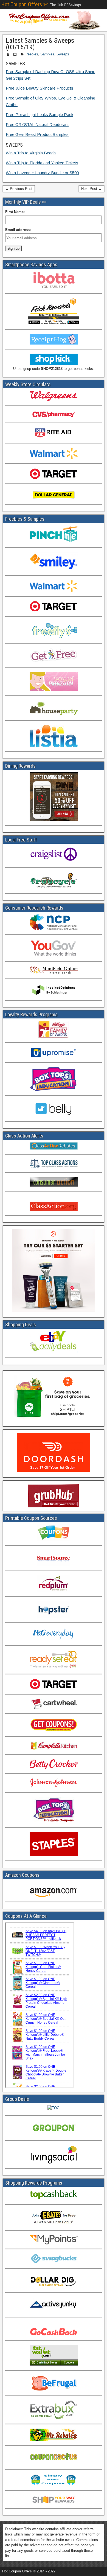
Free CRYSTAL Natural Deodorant (37, 124)
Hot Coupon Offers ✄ (25, 4)
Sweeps (63, 54)
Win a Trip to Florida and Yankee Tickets (42, 163)
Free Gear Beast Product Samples (37, 134)
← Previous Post (19, 189)
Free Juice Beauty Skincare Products (40, 88)
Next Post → (91, 189)
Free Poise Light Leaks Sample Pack (40, 115)
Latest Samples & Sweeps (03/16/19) (40, 44)
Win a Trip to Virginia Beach (31, 153)
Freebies (31, 54)
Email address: (18, 230)
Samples (47, 54)
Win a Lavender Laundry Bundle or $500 (42, 173)
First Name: (15, 212)
